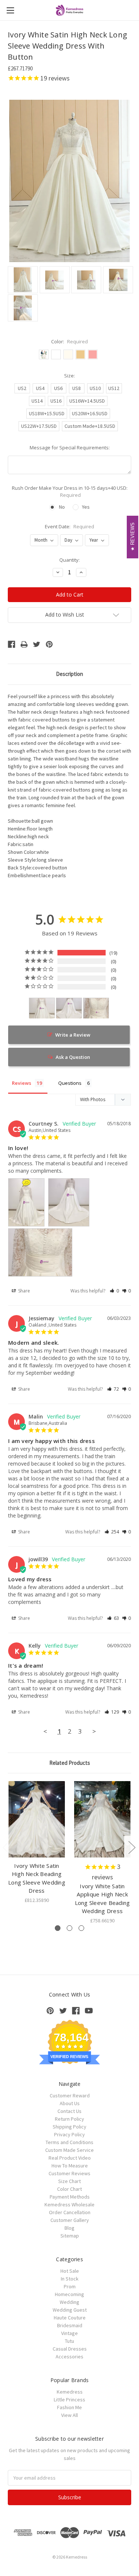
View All (69, 2415)
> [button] (94, 1731)
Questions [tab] (70, 1083)
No (62, 507)
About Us (70, 2103)
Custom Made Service (69, 2150)
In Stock (70, 2279)
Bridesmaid (70, 2325)
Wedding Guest (70, 2310)
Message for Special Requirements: (70, 448)
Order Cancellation (70, 2212)
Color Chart (69, 2189)
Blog (69, 2228)
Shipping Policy (69, 2127)
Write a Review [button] (73, 1035)
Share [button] (24, 1291)
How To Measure (70, 2166)
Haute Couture (70, 2318)
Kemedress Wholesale (69, 2205)
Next (132, 1847)
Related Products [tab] (70, 1763)
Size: (69, 376)
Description (69, 674)
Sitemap (70, 2236)
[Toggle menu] (10, 10)
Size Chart (69, 2181)
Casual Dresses (70, 2349)
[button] (114, 1291)
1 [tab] (58, 1928)
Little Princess (69, 2400)
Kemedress (70, 2392)
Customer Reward (70, 2096)
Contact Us (69, 2111)
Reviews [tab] (21, 1083)
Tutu (69, 2341)
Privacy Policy (69, 2134)
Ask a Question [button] (73, 1057)
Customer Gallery (70, 2220)
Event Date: (69, 526)
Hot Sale (70, 2271)
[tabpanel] (37, 1843)
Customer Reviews (69, 2173)
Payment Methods (70, 2197)
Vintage (69, 2333)
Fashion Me (69, 2407)
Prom (70, 2286)
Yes (86, 507)
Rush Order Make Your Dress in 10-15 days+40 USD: (70, 492)
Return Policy (69, 2119)
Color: (69, 341)
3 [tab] (81, 1928)
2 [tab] (69, 1928)
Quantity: (69, 560)
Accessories (69, 2357)
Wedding (69, 2302)
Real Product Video (70, 2158)
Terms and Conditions (69, 2142)
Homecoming (69, 2294)
